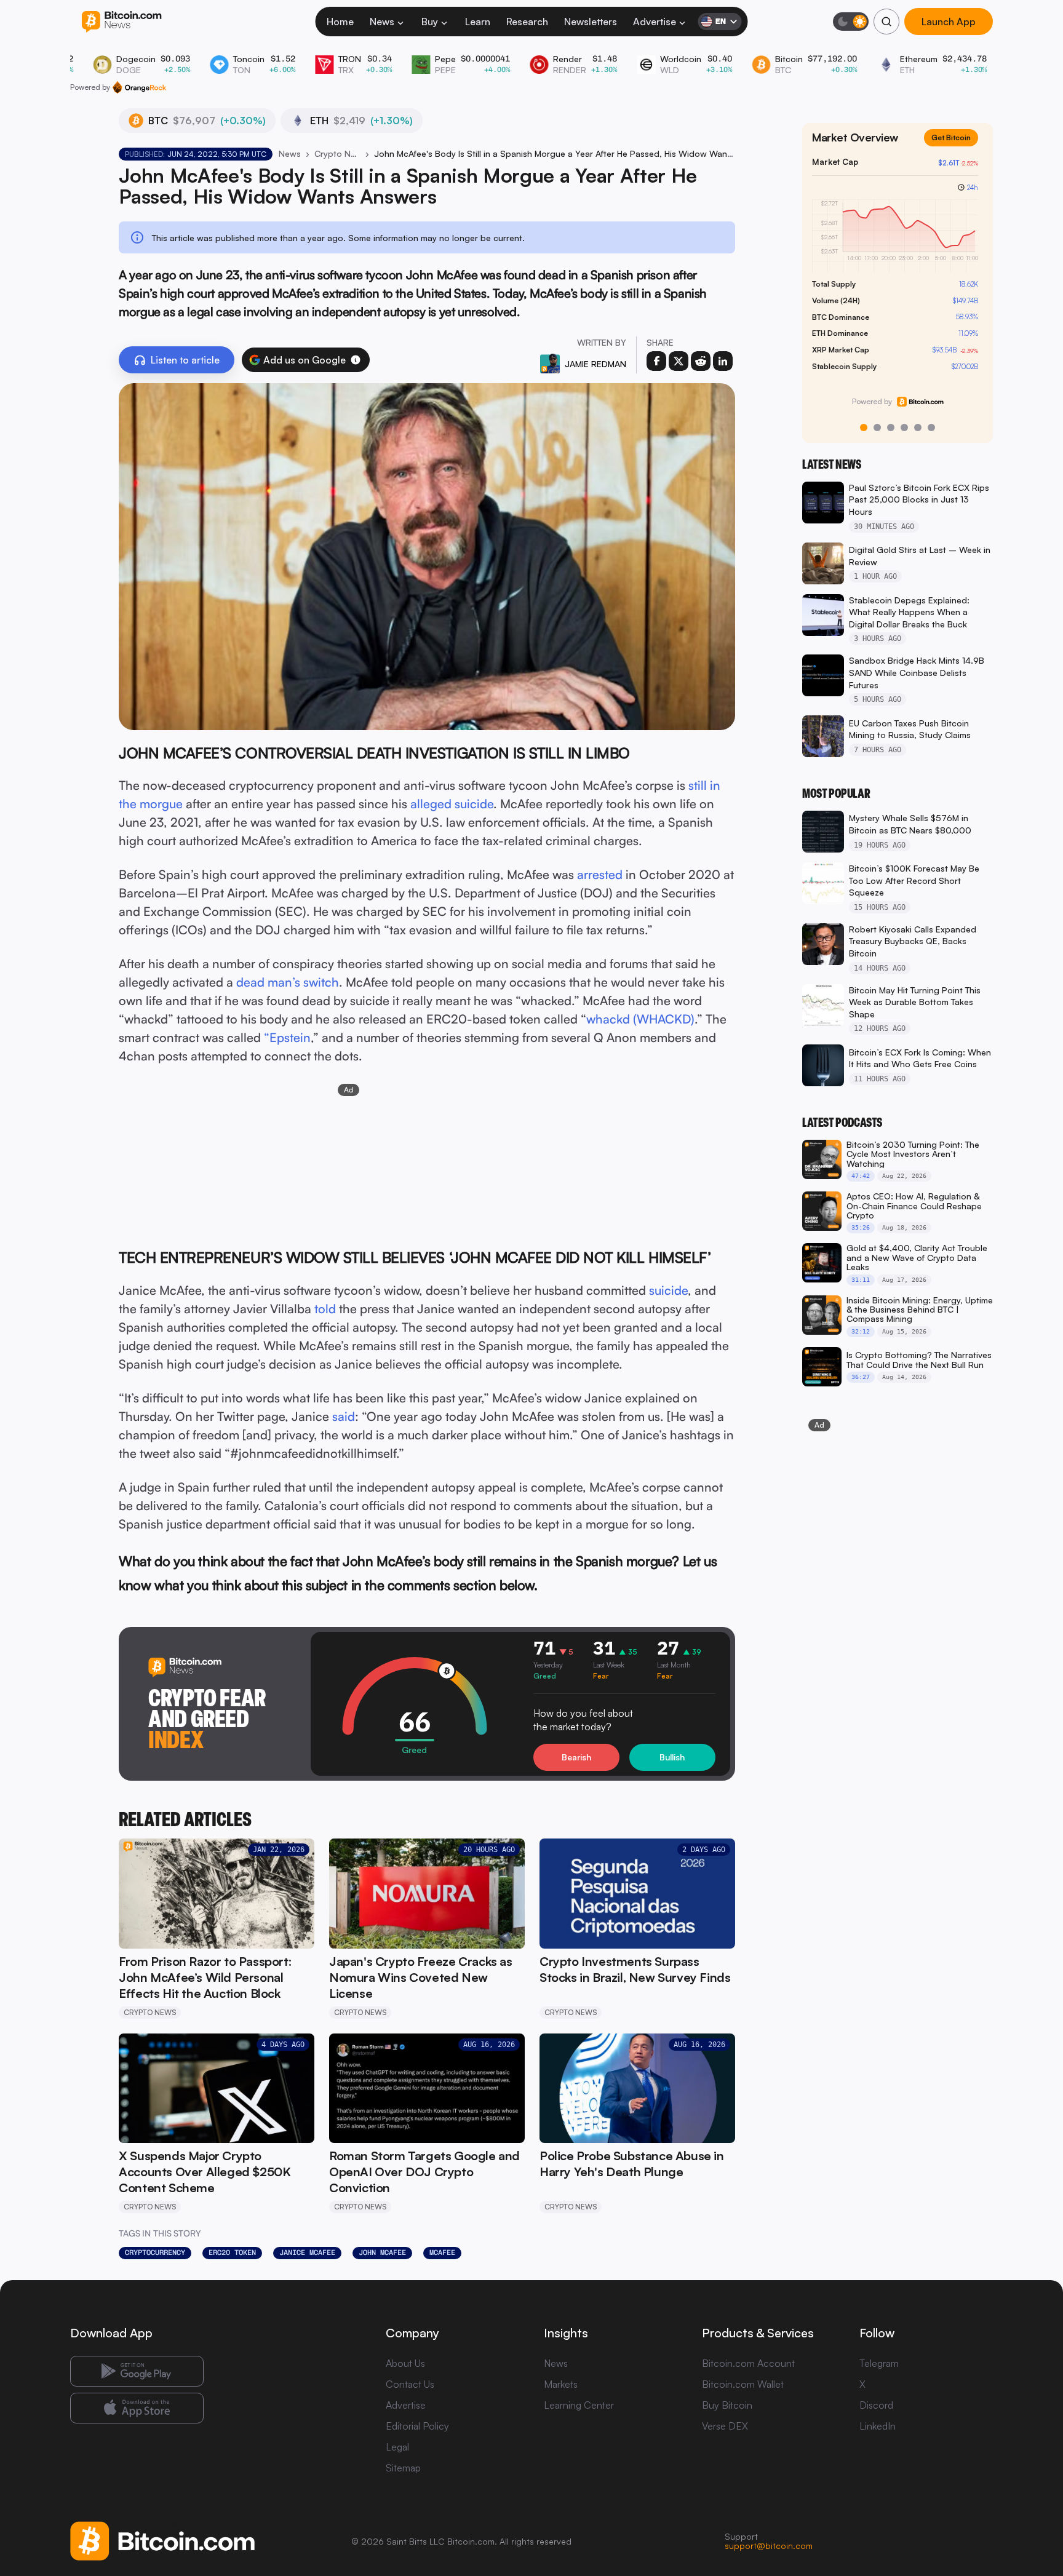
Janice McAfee (307, 2252)
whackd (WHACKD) (640, 1019)
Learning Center (579, 2405)
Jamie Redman (595, 364)
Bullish (672, 1757)
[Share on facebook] (656, 361)
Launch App (949, 22)
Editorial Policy (417, 2426)
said (344, 1416)
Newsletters (591, 22)
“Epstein (287, 1037)
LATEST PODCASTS (842, 1123)
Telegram (879, 2363)
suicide (668, 1290)
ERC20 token (232, 2252)
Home (340, 22)
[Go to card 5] (918, 427)
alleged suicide (452, 804)
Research (527, 22)
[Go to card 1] (864, 427)
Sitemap (403, 2468)
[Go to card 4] (904, 427)
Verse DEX (725, 2426)
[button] (356, 360)
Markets (561, 2384)
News (382, 22)
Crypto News (337, 153)
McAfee (442, 2252)
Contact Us (410, 2384)
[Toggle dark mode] (851, 22)
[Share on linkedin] (723, 361)
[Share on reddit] (701, 361)
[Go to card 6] (931, 427)
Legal (397, 2447)
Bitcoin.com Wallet (743, 2384)
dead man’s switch (288, 982)
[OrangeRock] (139, 87)
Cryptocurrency (155, 2252)
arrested (600, 874)
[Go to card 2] (877, 427)
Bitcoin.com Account (748, 2363)
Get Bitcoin (956, 147)
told (325, 1309)
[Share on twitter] (679, 361)
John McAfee (382, 2252)
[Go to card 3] (891, 427)
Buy (430, 22)
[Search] (886, 22)
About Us (405, 2363)
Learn (478, 22)
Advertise (655, 22)
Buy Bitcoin (727, 2405)
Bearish (576, 1757)
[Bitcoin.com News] (121, 22)
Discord (876, 2405)
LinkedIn (878, 2426)
